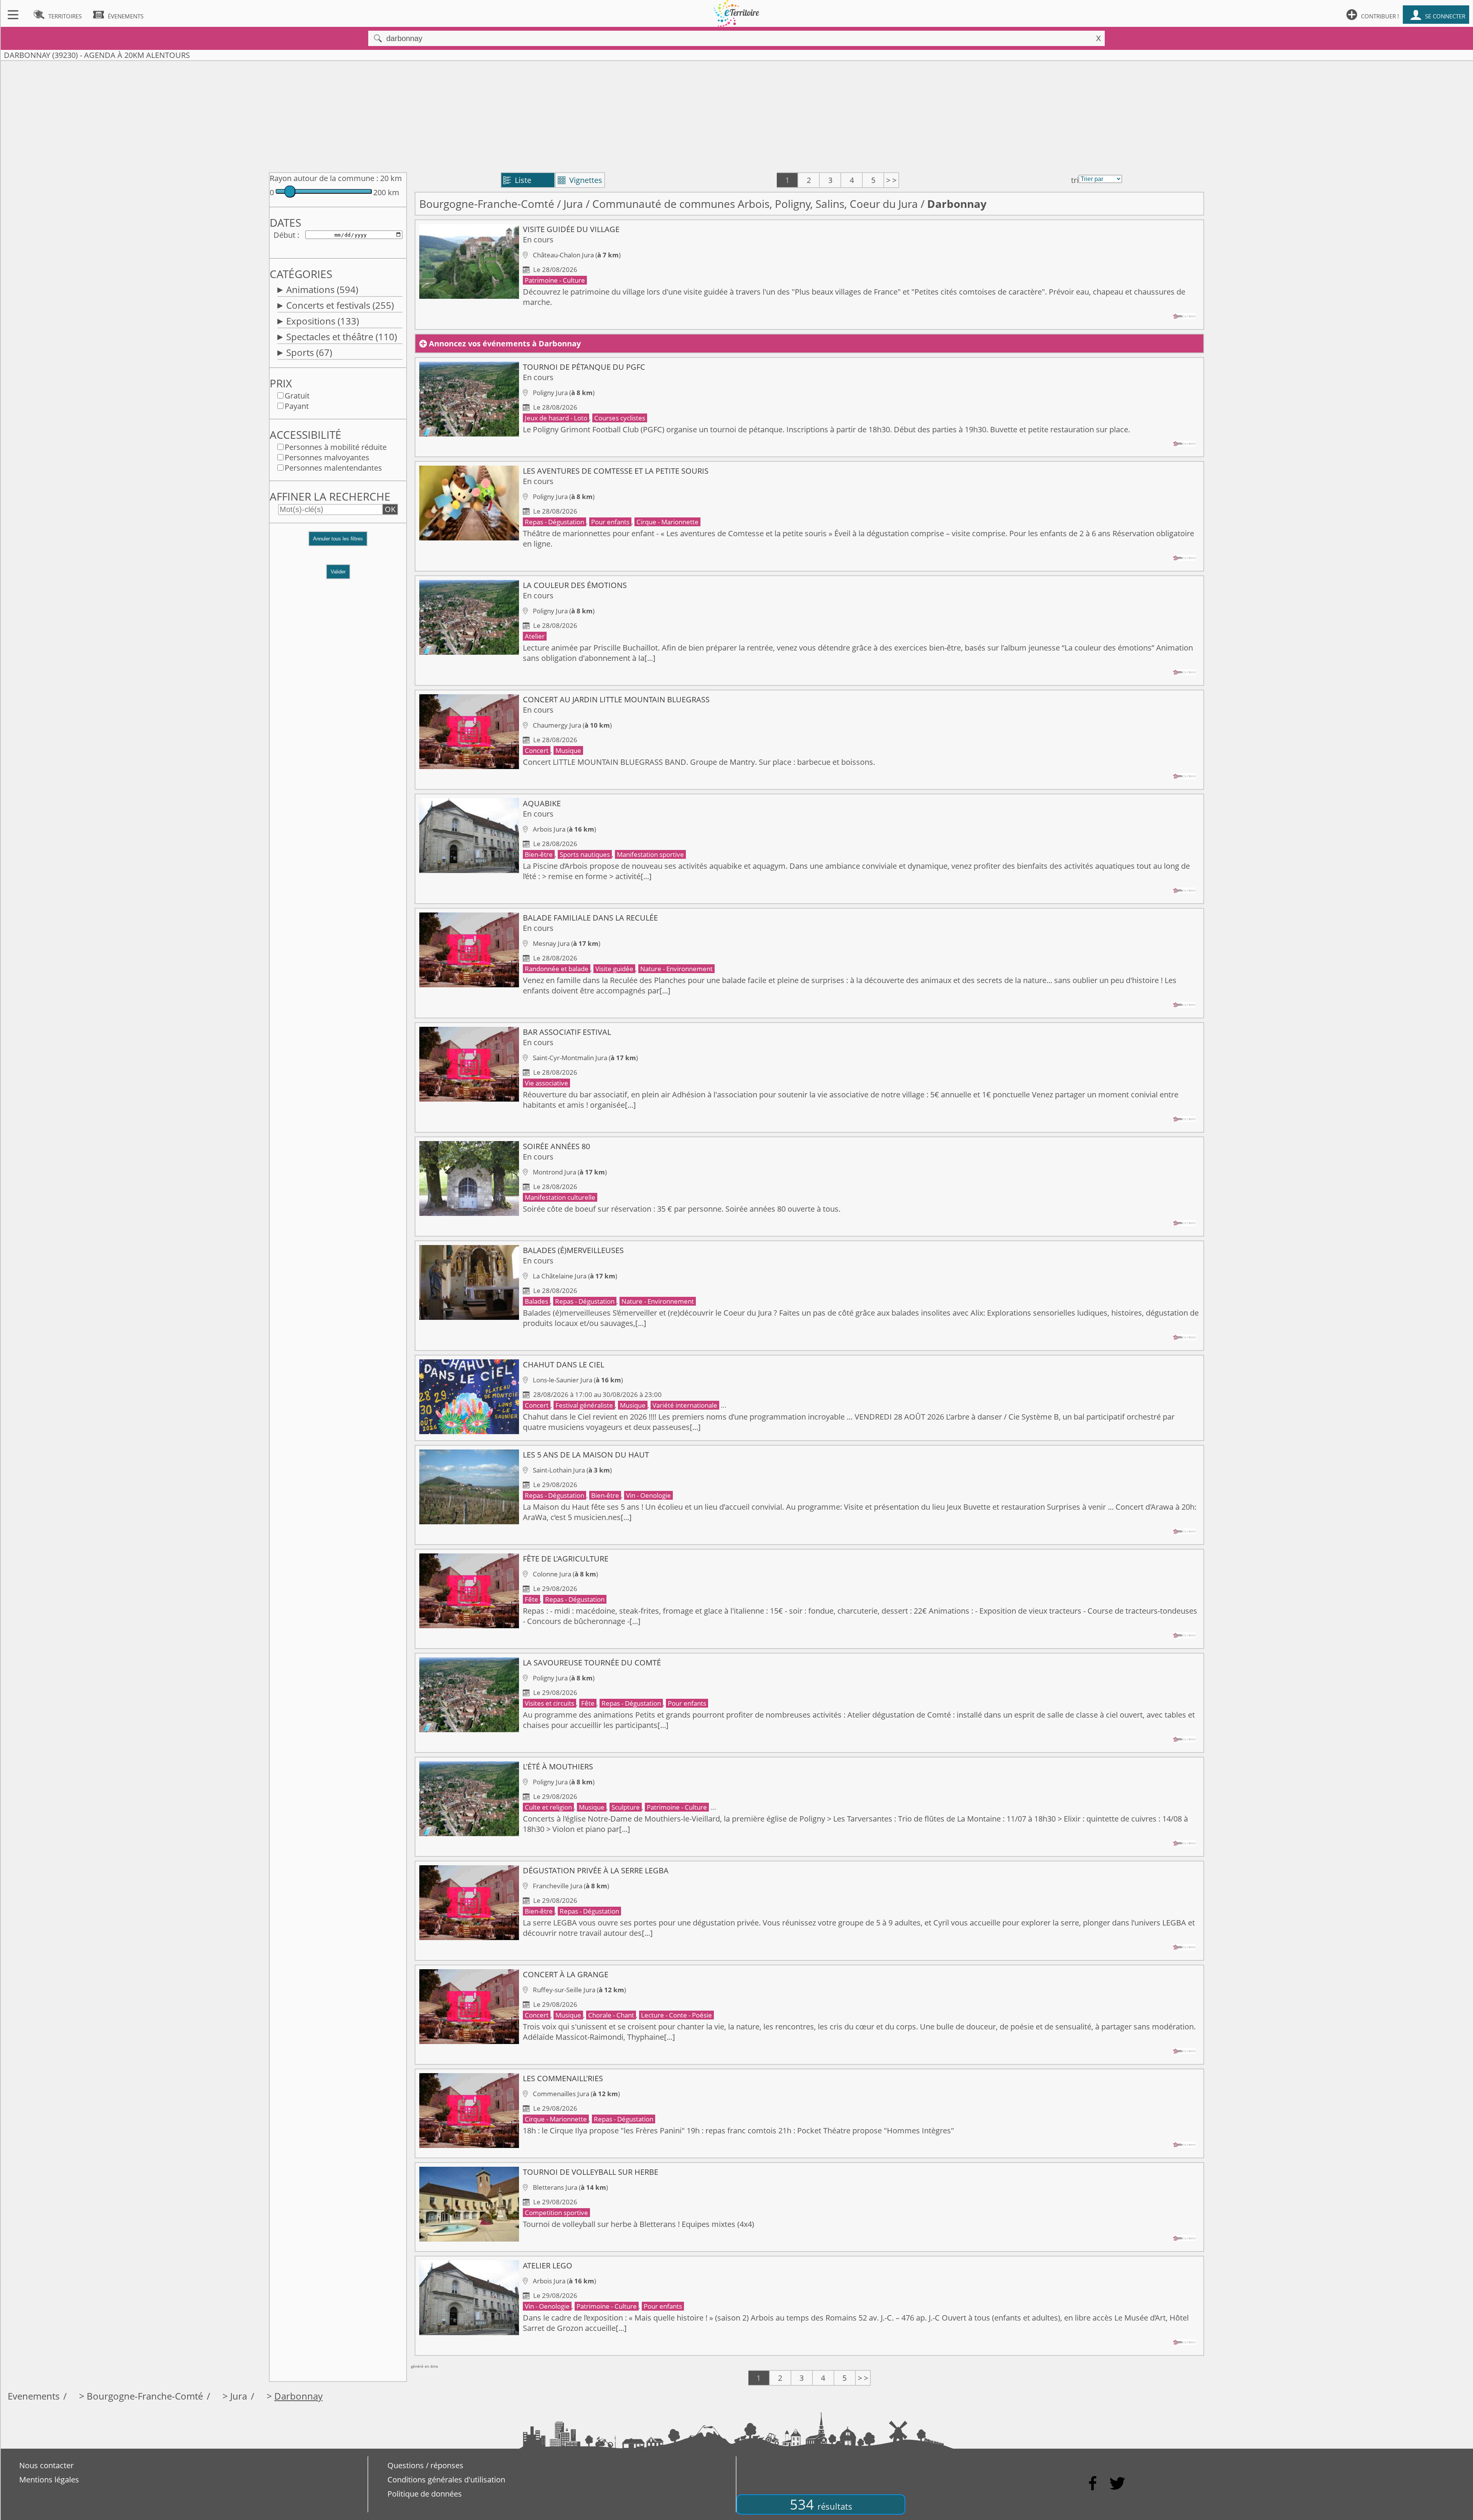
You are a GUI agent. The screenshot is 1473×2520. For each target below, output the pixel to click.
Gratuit (297, 396)
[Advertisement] (736, 115)
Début (284, 235)
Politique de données (425, 2494)
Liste (517, 180)
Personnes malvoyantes (327, 457)
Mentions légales (49, 2480)
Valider (338, 572)
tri (1075, 180)
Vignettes (580, 180)
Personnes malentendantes (333, 468)
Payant (297, 406)
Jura (573, 204)
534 (821, 2504)
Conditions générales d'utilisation (446, 2480)
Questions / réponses (425, 2465)
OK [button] (390, 509)
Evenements (34, 2396)
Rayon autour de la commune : (324, 178)
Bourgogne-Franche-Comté (487, 204)
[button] (338, 543)
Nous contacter (46, 2465)
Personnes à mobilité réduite (336, 447)
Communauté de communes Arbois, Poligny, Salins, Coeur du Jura (755, 204)
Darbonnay (298, 2396)
